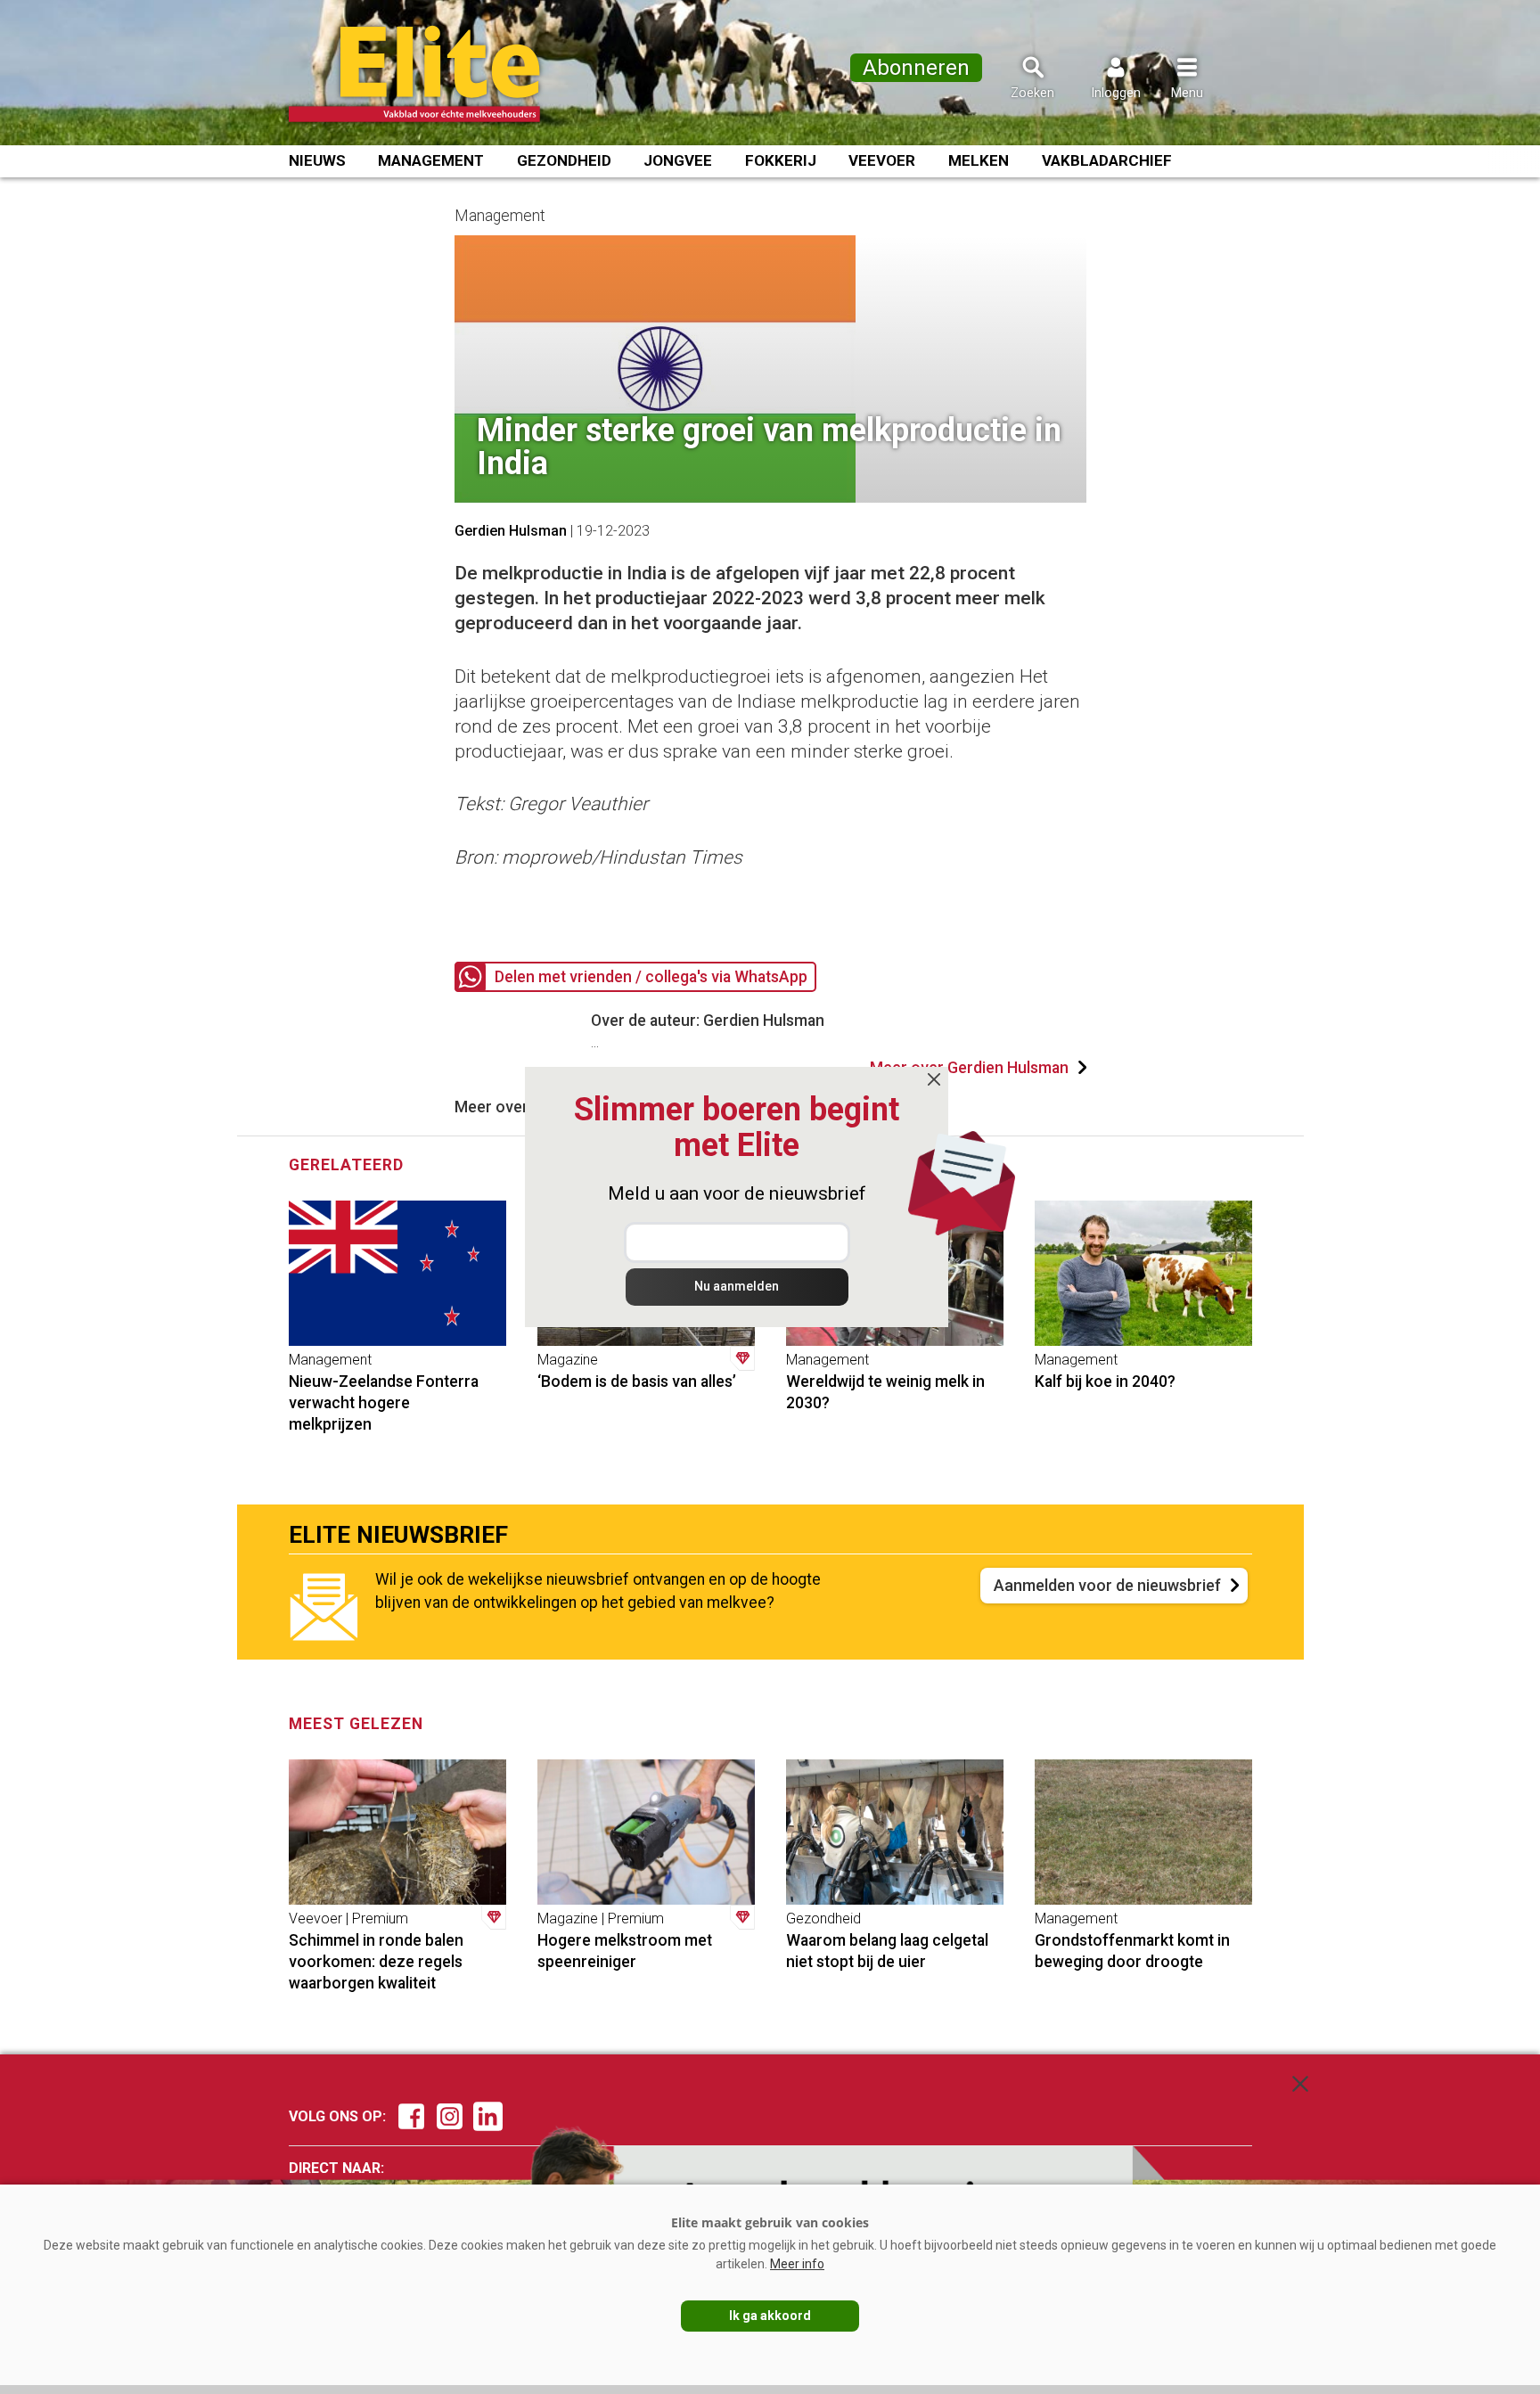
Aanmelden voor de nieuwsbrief (1107, 1585)
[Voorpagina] (438, 74)
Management (431, 160)
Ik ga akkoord (770, 2316)
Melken (979, 160)
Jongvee (678, 160)
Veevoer (882, 160)
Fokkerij (781, 160)
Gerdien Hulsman (511, 531)
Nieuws (317, 160)
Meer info (797, 2264)
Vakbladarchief (1107, 160)
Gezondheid (564, 160)
